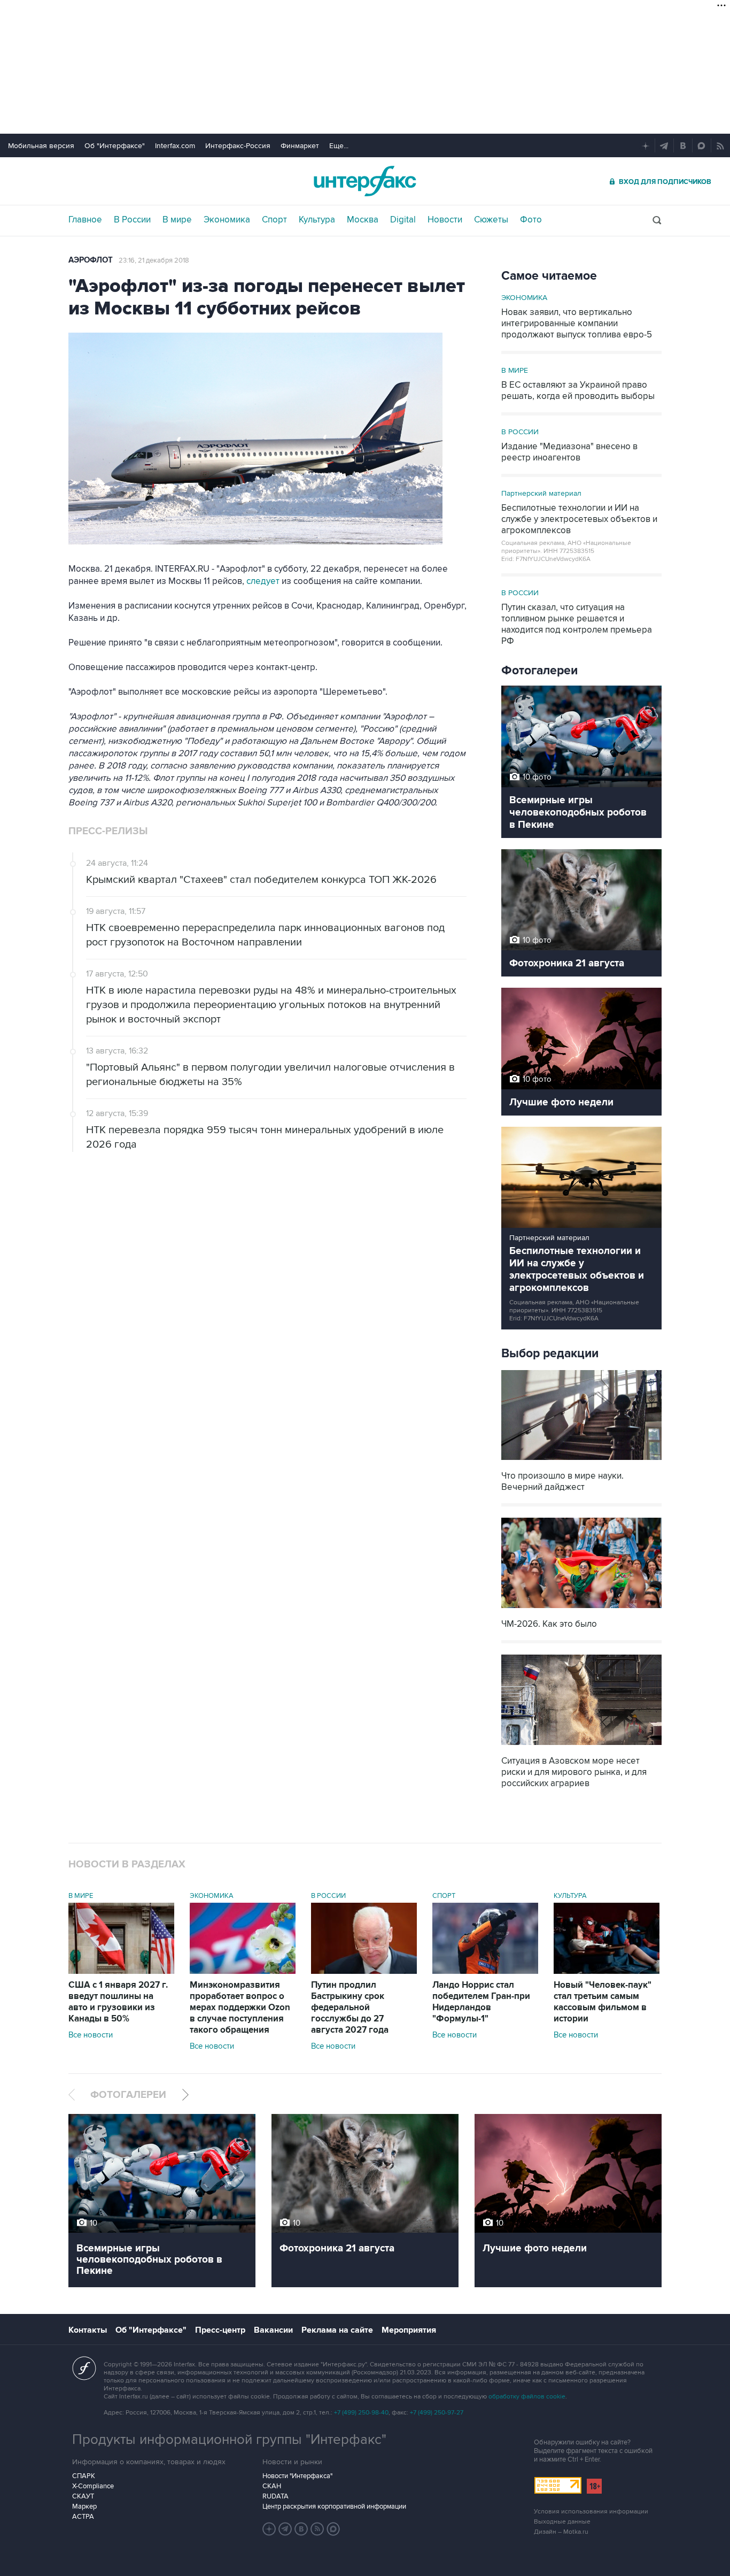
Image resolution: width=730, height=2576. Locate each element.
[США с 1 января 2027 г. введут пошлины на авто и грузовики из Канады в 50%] (121, 1971)
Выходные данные (562, 2522)
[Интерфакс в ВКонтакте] (301, 2529)
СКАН (272, 2486)
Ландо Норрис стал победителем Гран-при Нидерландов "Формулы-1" (481, 2002)
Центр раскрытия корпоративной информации (334, 2506)
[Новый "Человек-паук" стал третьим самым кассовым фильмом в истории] (607, 1971)
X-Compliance (93, 2486)
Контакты (88, 2330)
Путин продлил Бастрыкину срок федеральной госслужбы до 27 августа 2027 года (350, 2008)
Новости (445, 220)
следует (262, 581)
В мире (177, 220)
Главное (85, 220)
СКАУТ (83, 2496)
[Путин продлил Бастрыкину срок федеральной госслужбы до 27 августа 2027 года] (364, 1971)
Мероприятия (409, 2330)
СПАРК (84, 2476)
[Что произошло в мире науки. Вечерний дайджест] (581, 1461)
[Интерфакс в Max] (333, 2529)
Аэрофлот (91, 260)
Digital (403, 220)
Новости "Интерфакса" (297, 2476)
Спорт (274, 220)
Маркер (84, 2506)
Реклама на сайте (337, 2330)
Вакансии (273, 2330)
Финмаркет (300, 146)
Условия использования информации (591, 2512)
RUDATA (275, 2496)
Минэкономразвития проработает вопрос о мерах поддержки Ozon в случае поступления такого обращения (240, 2008)
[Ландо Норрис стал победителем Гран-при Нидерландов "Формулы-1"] (485, 1971)
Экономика (227, 220)
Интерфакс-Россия (238, 146)
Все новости (91, 2035)
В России (132, 220)
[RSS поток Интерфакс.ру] (317, 2529)
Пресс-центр (220, 2330)
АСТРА (83, 2517)
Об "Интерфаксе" (115, 146)
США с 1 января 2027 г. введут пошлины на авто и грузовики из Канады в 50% (118, 2002)
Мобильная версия (41, 146)
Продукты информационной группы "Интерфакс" (229, 2440)
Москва (363, 220)
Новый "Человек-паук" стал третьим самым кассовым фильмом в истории (603, 2002)
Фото (531, 220)
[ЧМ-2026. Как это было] (581, 1609)
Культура (317, 220)
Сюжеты (491, 220)
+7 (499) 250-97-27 (437, 2413)
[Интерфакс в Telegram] (285, 2529)
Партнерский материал (541, 493)
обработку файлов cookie (527, 2397)
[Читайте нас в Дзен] (269, 2529)
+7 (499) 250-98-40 (361, 2413)
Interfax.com (175, 146)
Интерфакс (365, 181)
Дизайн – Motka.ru (561, 2532)
